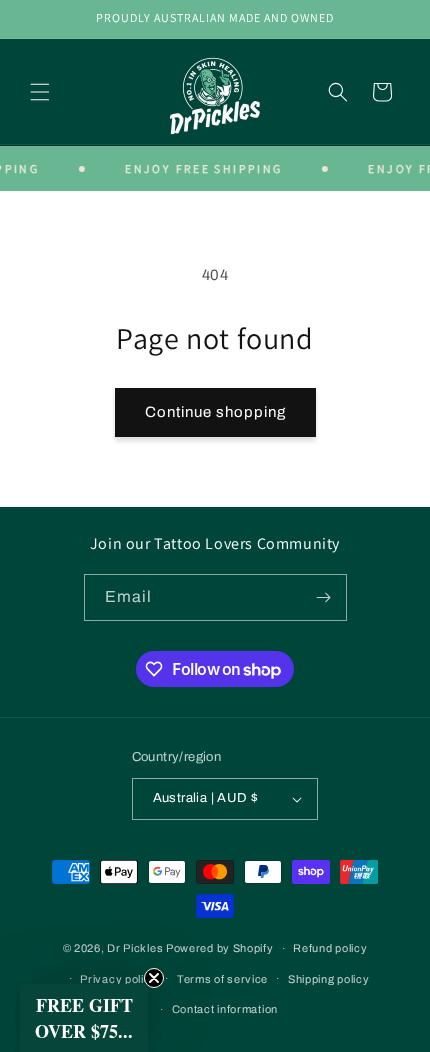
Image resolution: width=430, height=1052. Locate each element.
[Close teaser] (154, 978)
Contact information (225, 1009)
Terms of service (222, 979)
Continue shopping (215, 412)
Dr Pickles (135, 948)
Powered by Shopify (220, 948)
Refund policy (330, 948)
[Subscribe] (324, 597)
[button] (40, 92)
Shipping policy (329, 979)
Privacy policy (118, 979)
